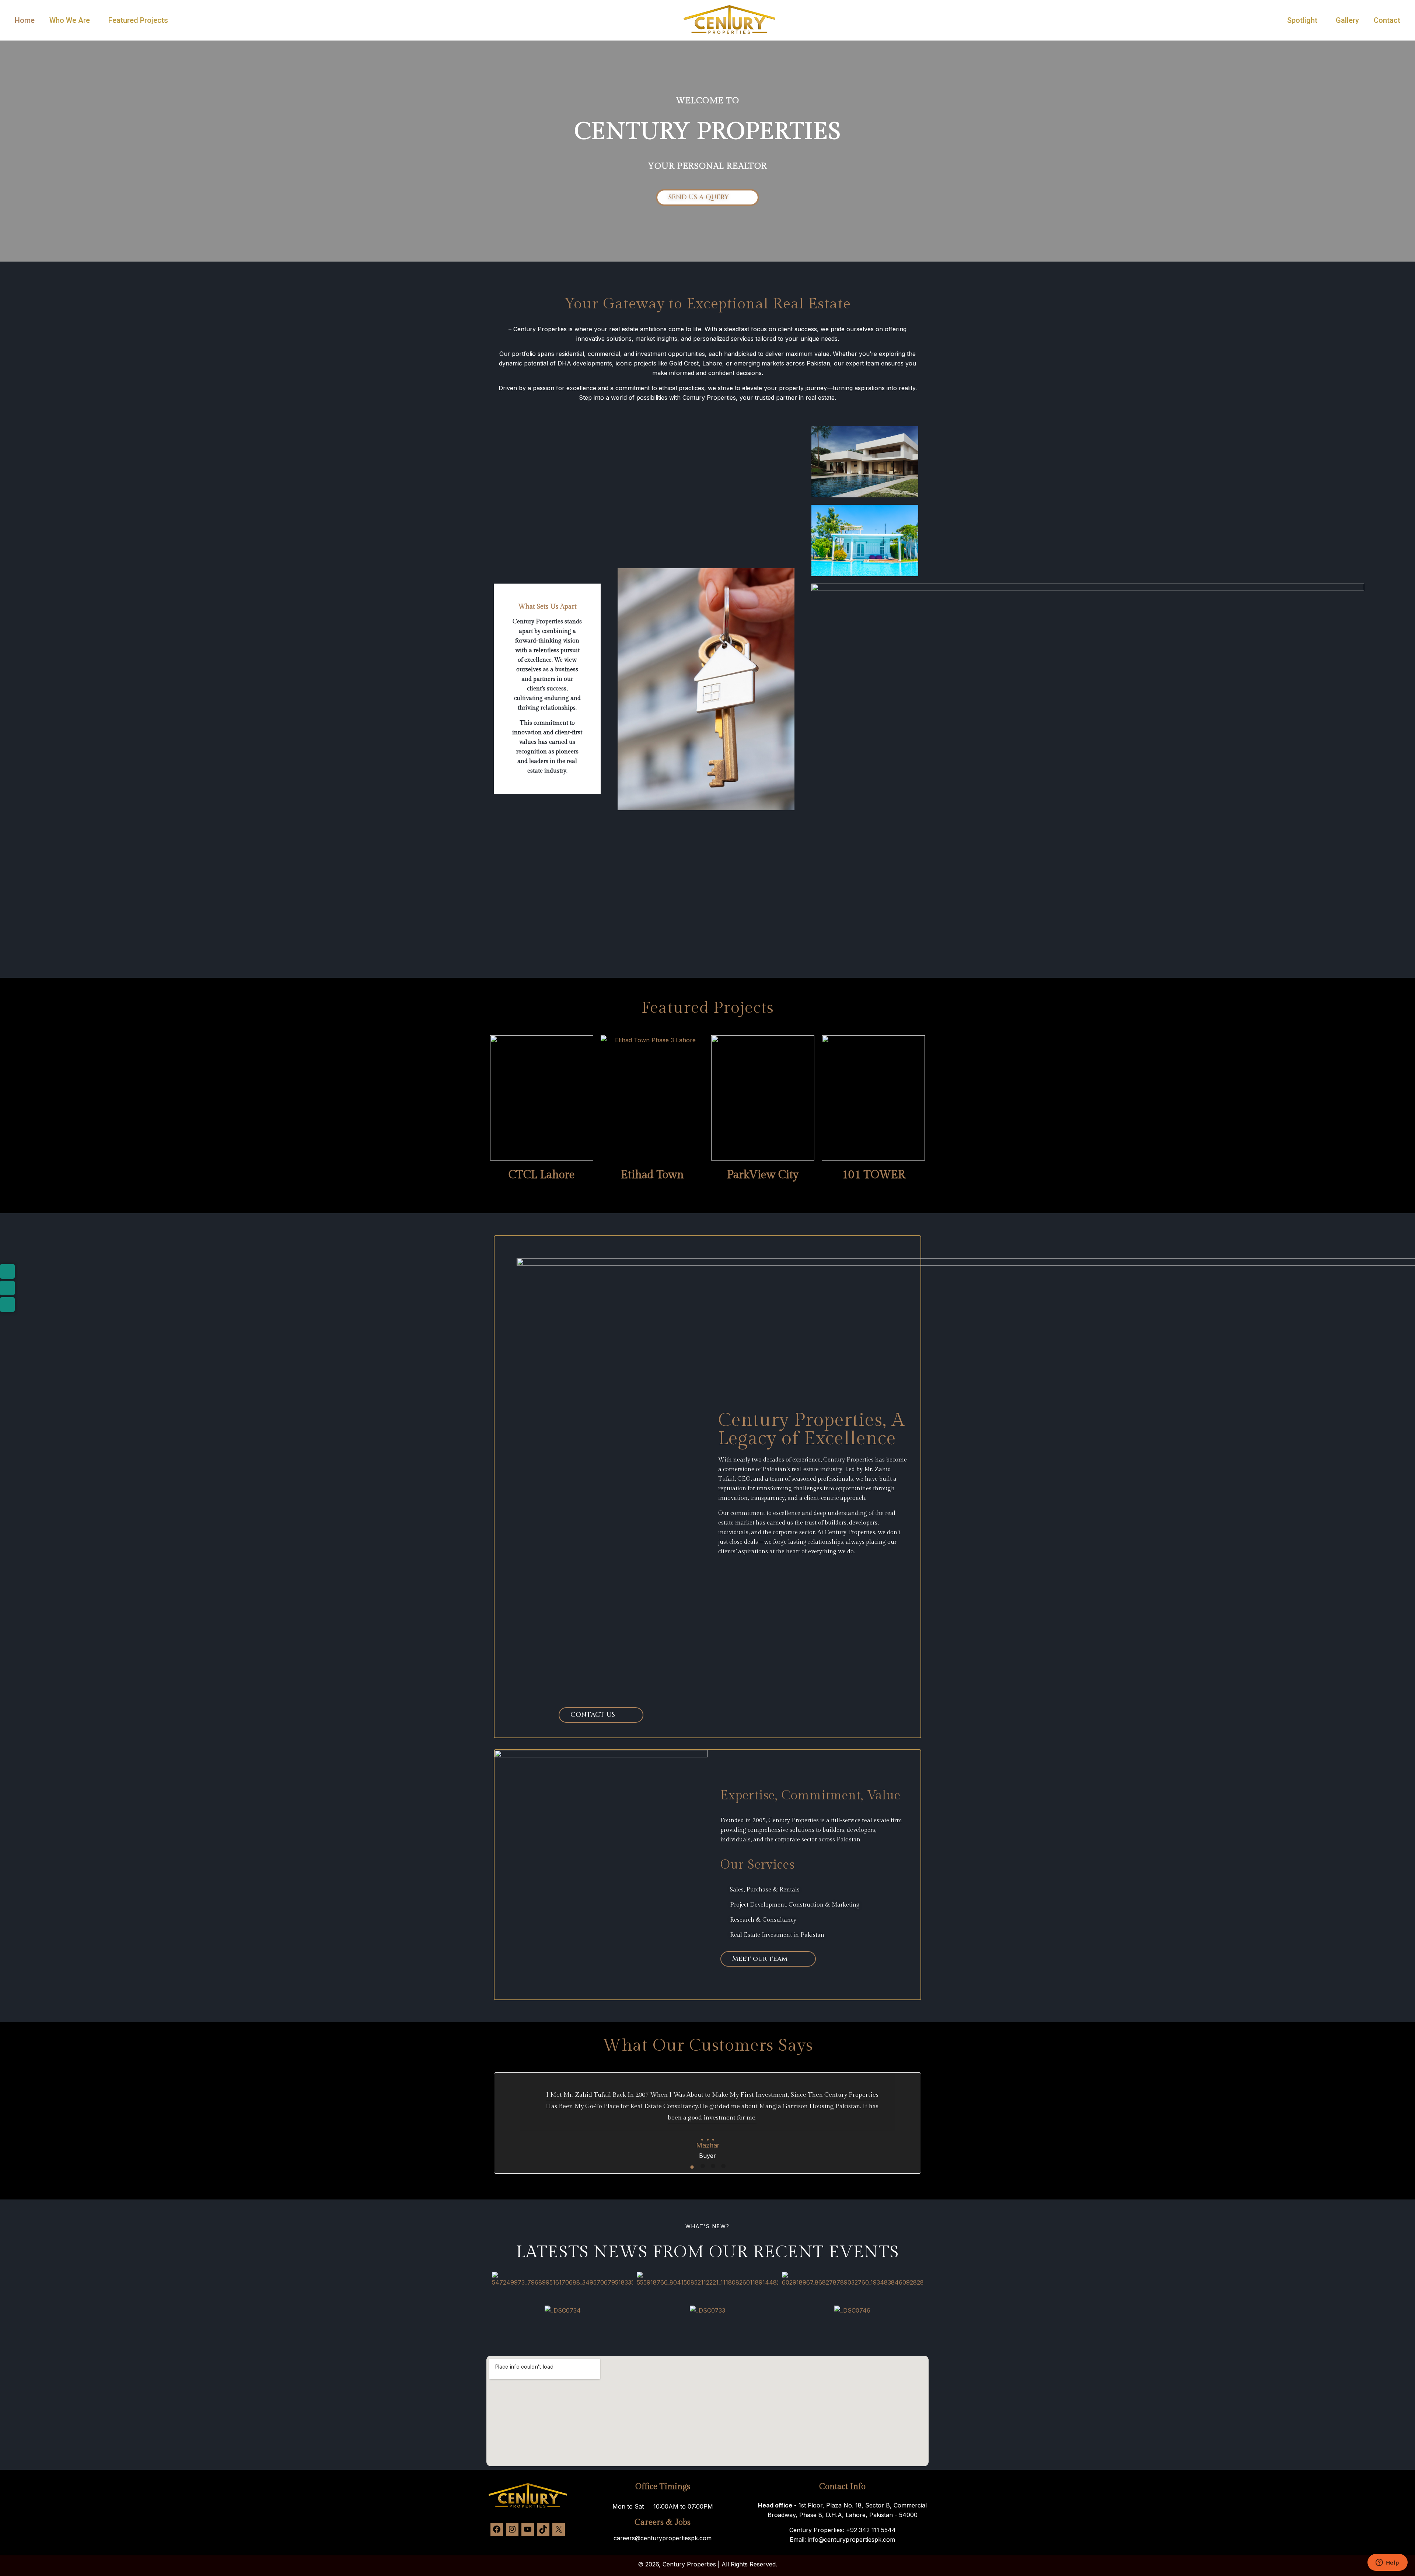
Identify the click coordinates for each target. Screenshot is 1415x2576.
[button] (497, 2280)
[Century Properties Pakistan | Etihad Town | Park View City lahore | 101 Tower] (729, 34)
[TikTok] (543, 2531)
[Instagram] (512, 2531)
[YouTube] (528, 2531)
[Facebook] (497, 2531)
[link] (71, 44)
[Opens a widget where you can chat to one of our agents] (1387, 2563)
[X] (559, 2531)
